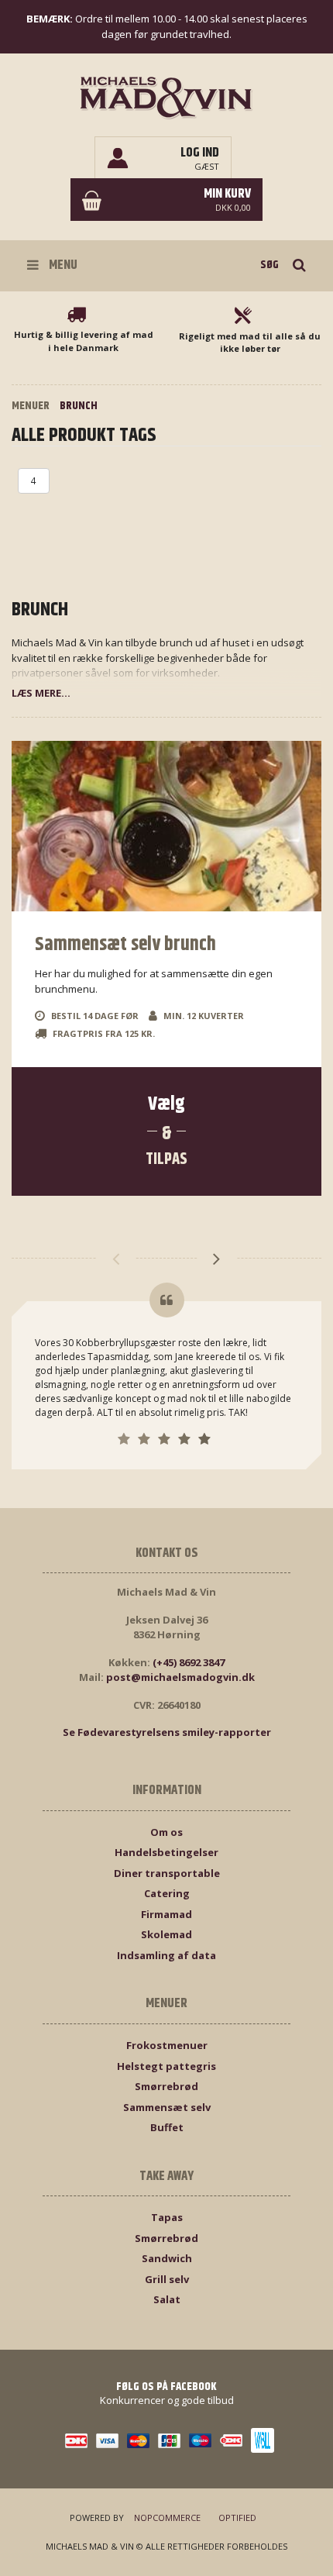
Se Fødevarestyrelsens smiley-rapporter (167, 1732)
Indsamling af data (166, 1955)
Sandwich (167, 2258)
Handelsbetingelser (166, 1852)
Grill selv (167, 2279)
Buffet (167, 2127)
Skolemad (166, 1934)
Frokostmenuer (167, 2045)
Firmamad (166, 1914)
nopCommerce (167, 2517)
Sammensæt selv (167, 2107)
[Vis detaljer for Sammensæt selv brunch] (166, 826)
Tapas (167, 2217)
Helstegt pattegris (166, 2066)
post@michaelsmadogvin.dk (180, 1677)
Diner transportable (167, 1873)
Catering (167, 1893)
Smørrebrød (166, 2086)
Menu (62, 265)
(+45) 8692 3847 (189, 1662)
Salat (167, 2299)
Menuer (31, 406)
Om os (166, 1832)
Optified (237, 2517)
